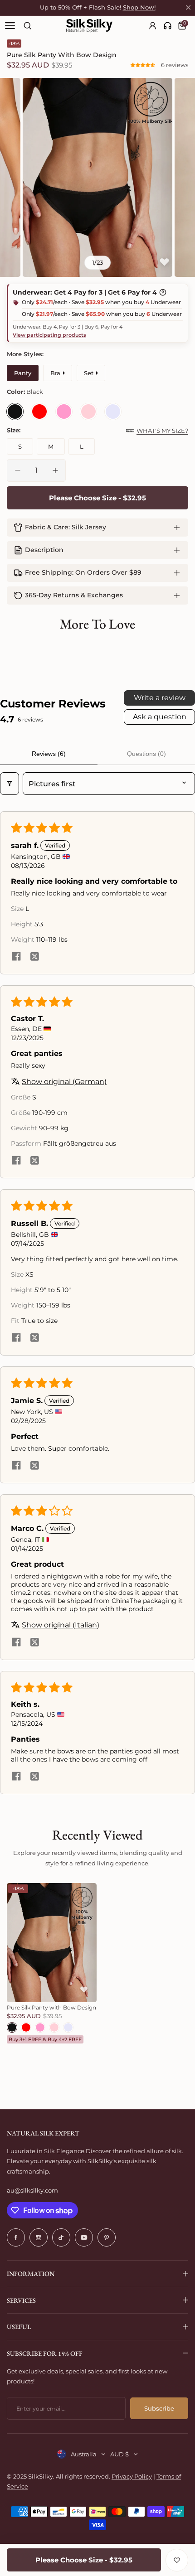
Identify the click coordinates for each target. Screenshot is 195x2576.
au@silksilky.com (32, 2190)
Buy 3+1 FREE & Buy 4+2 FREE (45, 2039)
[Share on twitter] (34, 957)
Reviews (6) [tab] (49, 754)
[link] (168, 26)
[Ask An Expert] (168, 26)
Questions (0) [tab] (146, 754)
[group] (97, 177)
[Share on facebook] (16, 957)
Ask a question (160, 717)
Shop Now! (139, 7)
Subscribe (159, 2408)
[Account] (153, 26)
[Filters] (10, 784)
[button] (144, 65)
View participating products (49, 335)
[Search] (27, 26)
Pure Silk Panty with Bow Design (51, 2007)
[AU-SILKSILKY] (89, 26)
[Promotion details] (163, 292)
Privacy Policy (132, 2476)
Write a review (160, 698)
